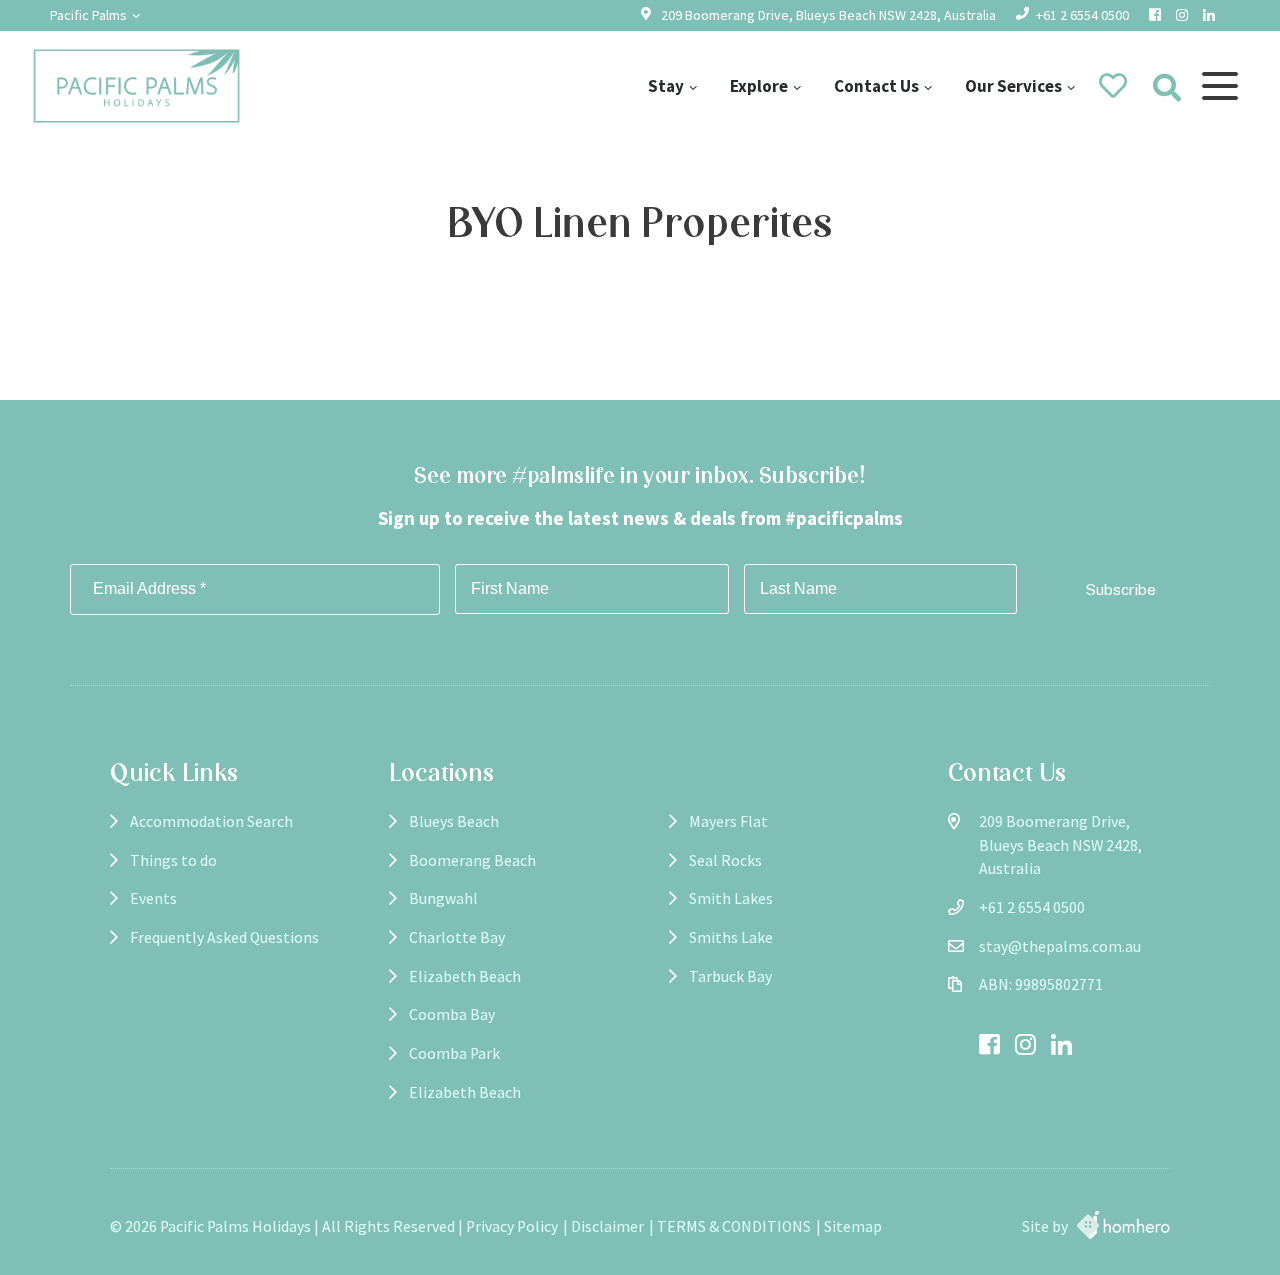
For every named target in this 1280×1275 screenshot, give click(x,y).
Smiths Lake (731, 937)
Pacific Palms (88, 15)
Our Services (1013, 86)
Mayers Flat (728, 821)
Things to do (173, 860)
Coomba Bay (452, 1014)
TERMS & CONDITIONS (734, 1226)
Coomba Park (454, 1053)
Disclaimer (607, 1226)
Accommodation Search (211, 821)
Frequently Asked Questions (224, 937)
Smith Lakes (731, 898)
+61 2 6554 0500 (1082, 15)
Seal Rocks (725, 860)
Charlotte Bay (457, 937)
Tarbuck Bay (730, 976)
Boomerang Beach (472, 860)
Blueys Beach (454, 821)
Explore (759, 86)
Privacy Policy (512, 1226)
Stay (666, 86)
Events (153, 898)
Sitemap (853, 1226)
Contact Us (876, 86)
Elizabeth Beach (465, 976)
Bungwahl (443, 898)
